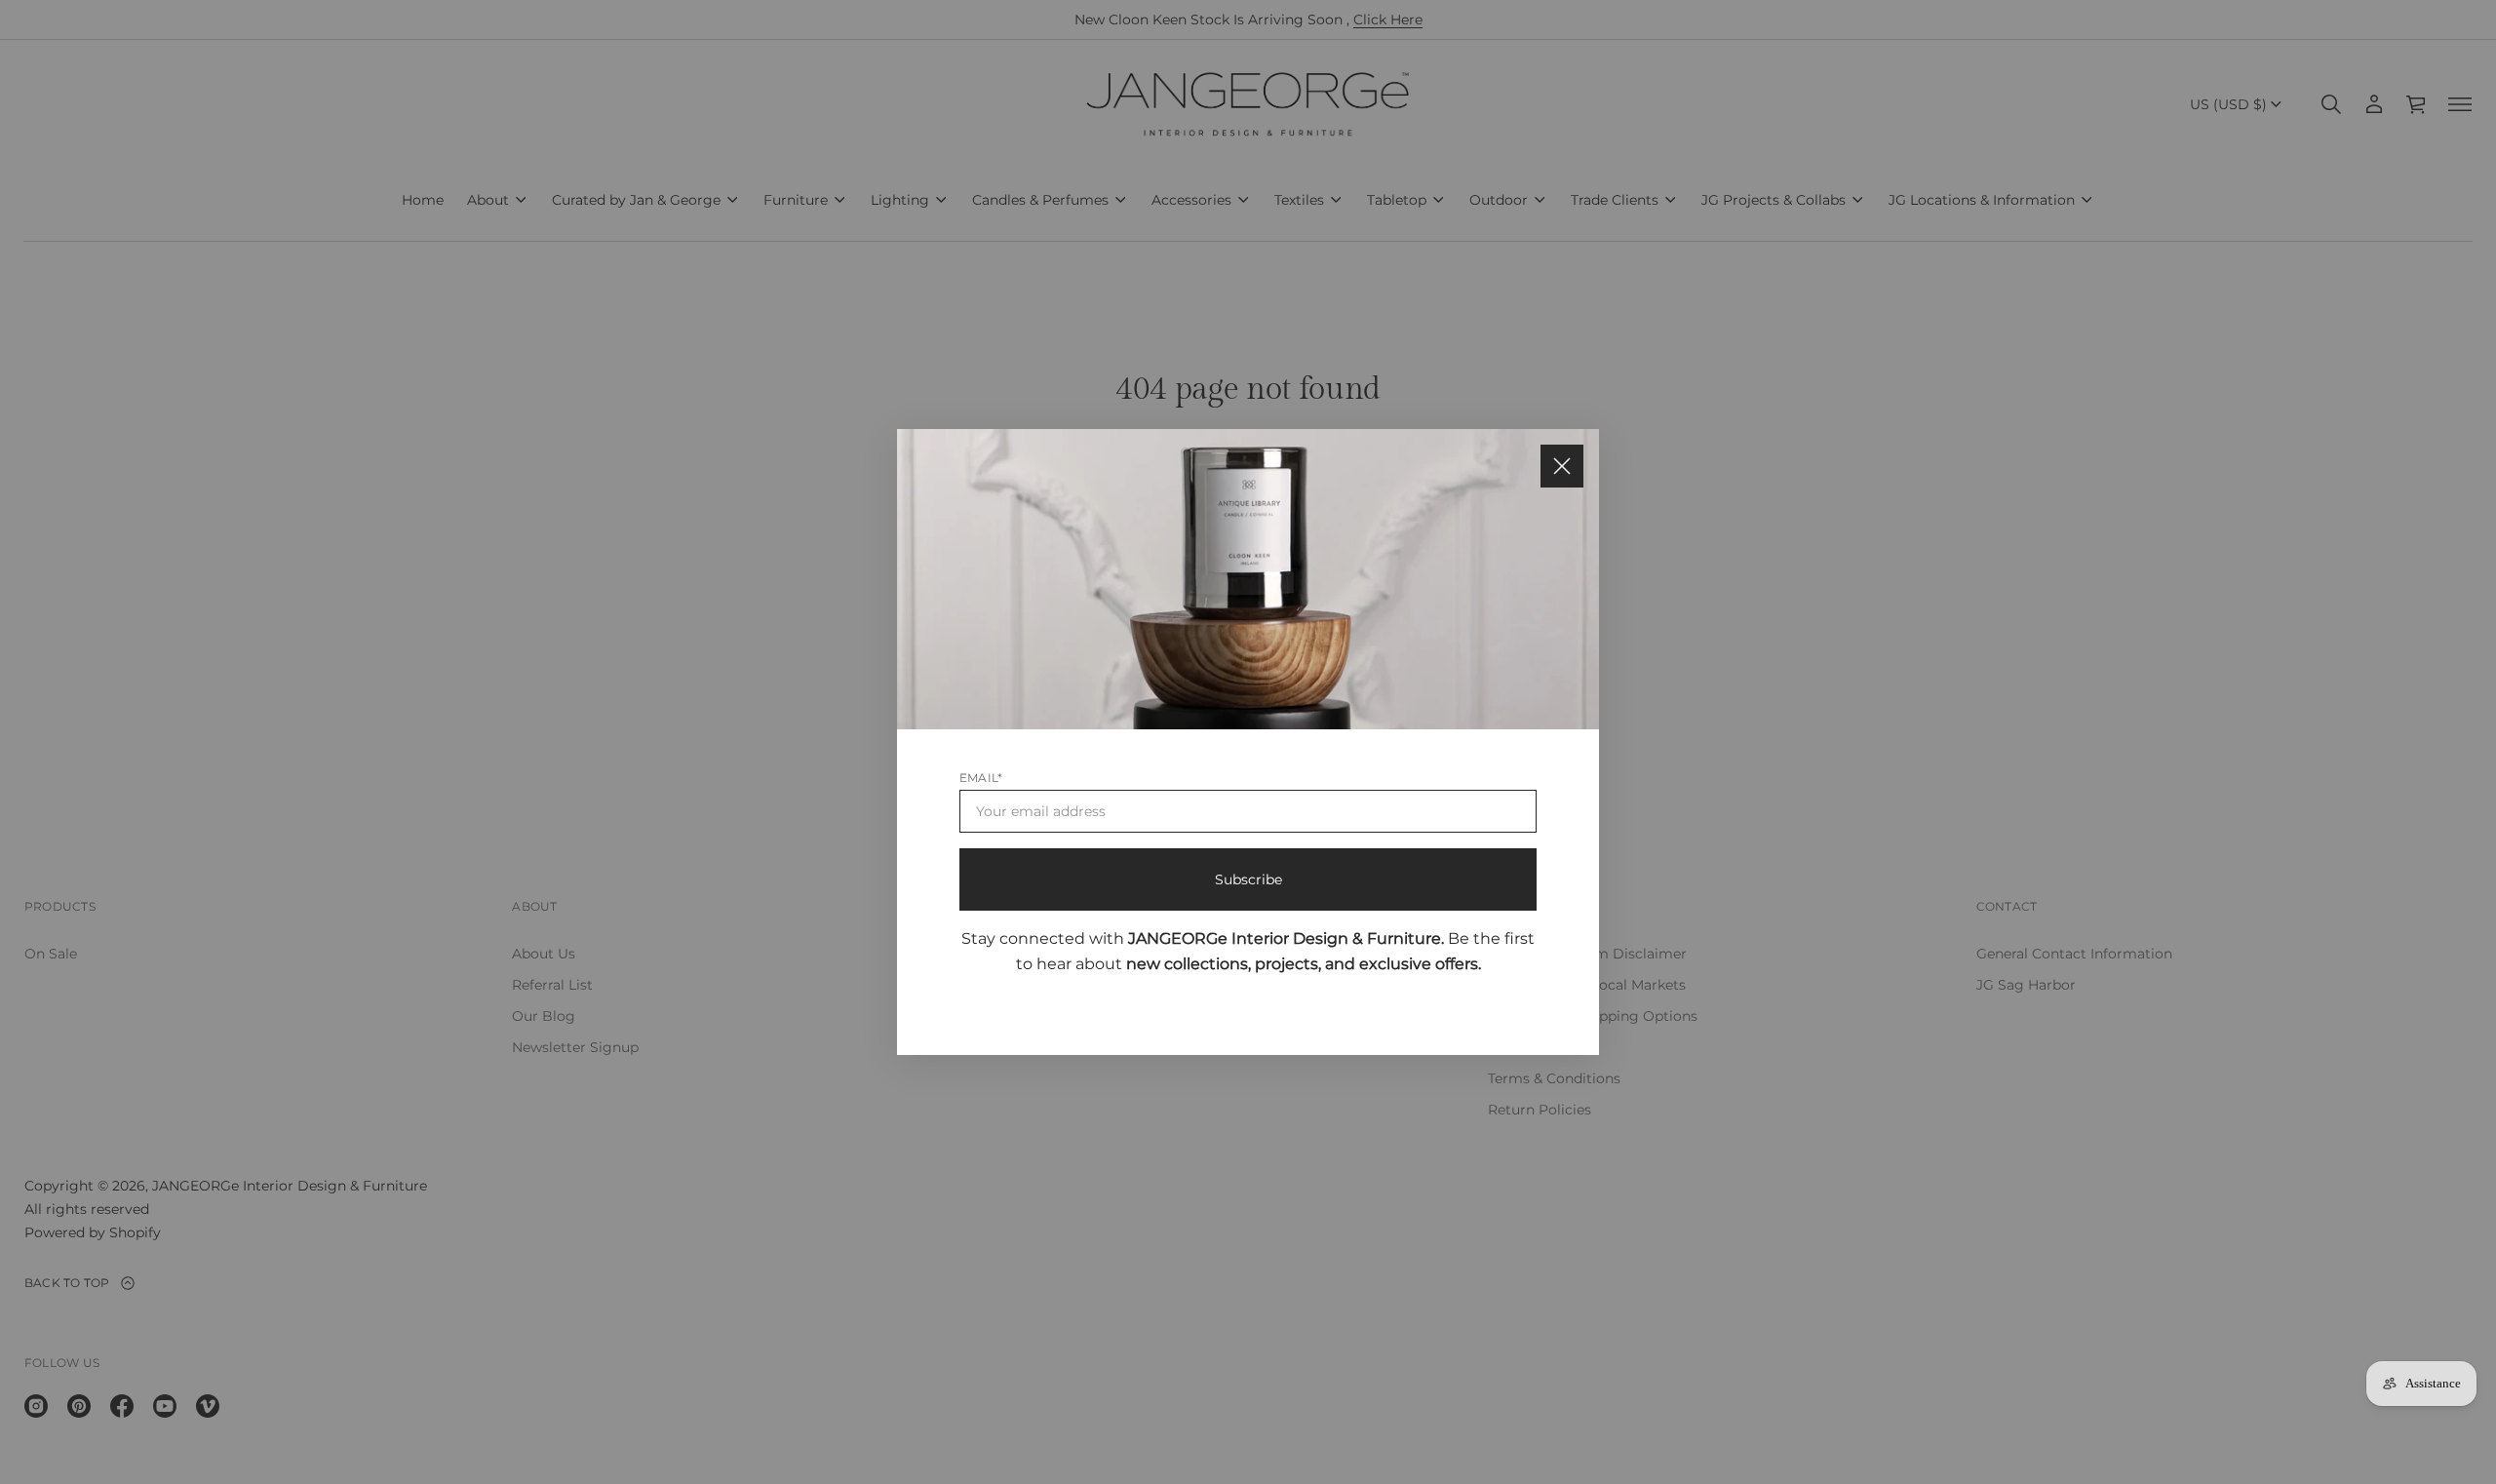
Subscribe (1248, 879)
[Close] (1562, 466)
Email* (981, 778)
